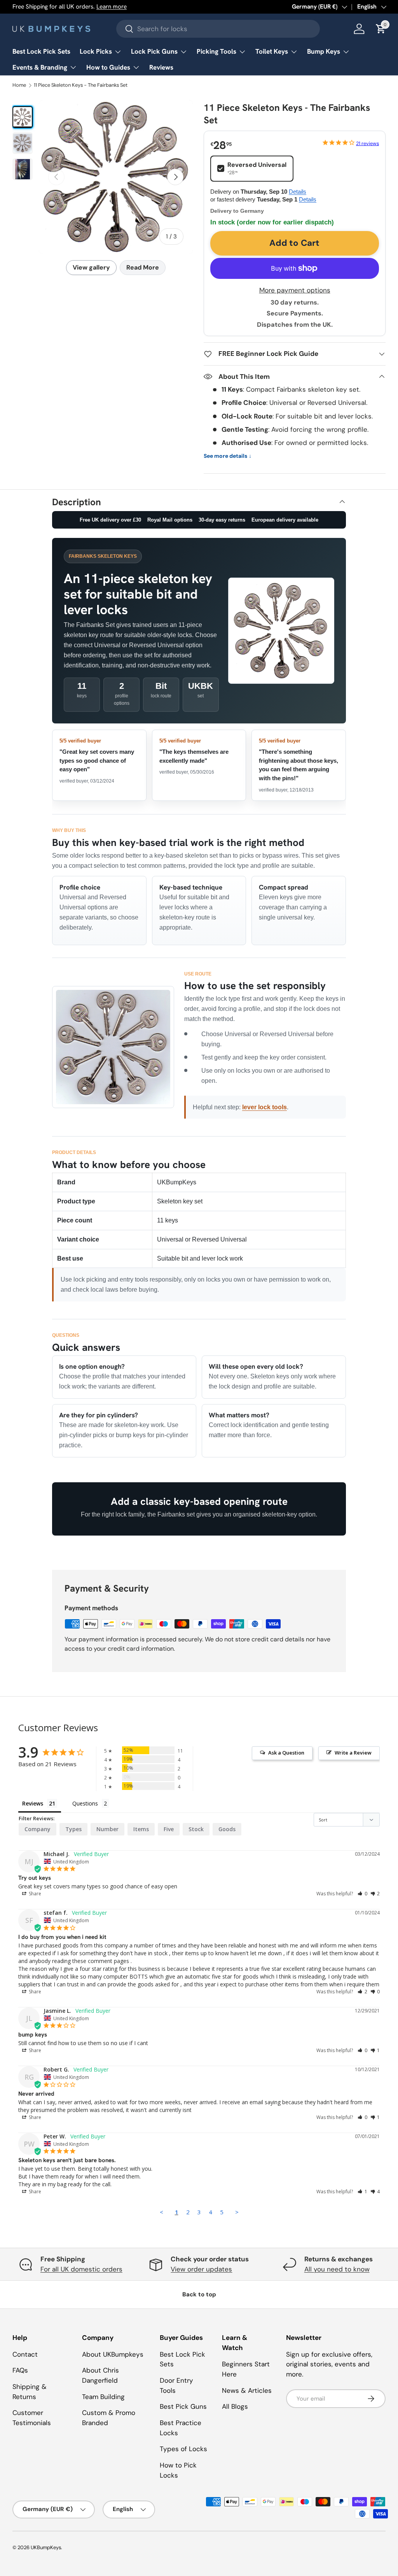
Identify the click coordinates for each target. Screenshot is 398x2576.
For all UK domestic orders (81, 2269)
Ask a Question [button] (286, 1753)
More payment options (295, 290)
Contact (25, 2354)
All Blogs (235, 2406)
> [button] (237, 2212)
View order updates (201, 2269)
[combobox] (218, 29)
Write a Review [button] (353, 1753)
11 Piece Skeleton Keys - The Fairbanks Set (81, 85)
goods (227, 1829)
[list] (116, 177)
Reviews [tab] (33, 1803)
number (107, 1829)
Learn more (112, 7)
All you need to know (337, 2269)
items (141, 1829)
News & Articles (247, 2390)
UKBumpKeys (46, 2547)
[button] (362, 1894)
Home (19, 85)
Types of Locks (183, 2449)
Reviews (161, 67)
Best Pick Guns (183, 2406)
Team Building (103, 2397)
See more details (228, 456)
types (73, 1829)
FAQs (20, 2370)
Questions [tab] (85, 1803)
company (38, 1829)
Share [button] (34, 1894)
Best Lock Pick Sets (41, 51)
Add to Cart (294, 243)
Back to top (199, 2294)
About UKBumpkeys (113, 2354)
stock (196, 1829)
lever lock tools (264, 1107)
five (169, 1829)
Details (298, 192)
